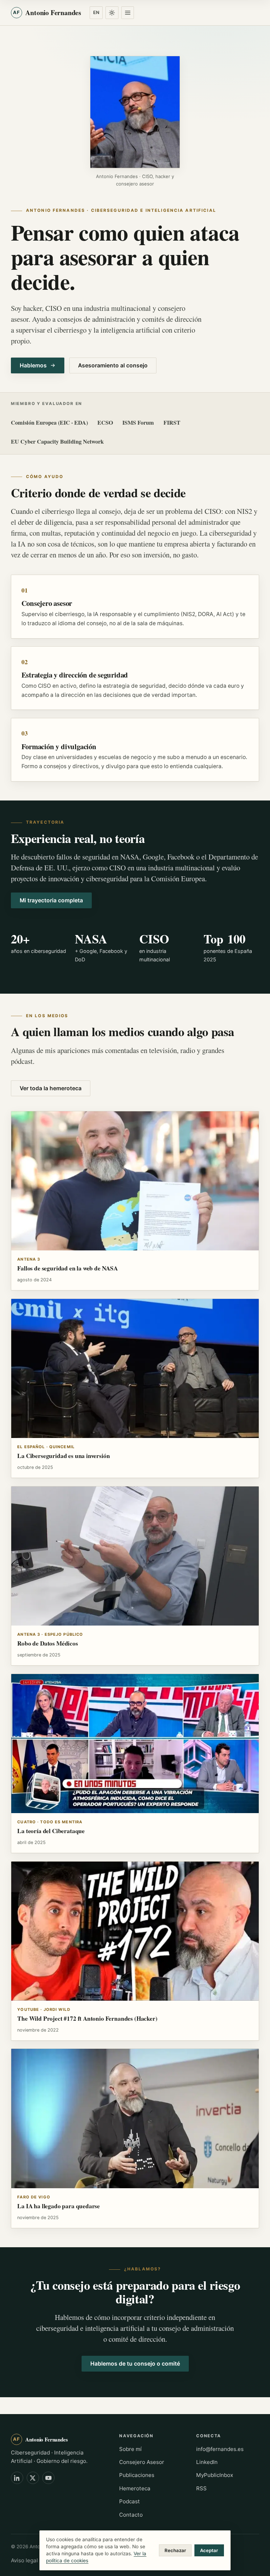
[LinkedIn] (17, 2478)
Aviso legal (24, 2560)
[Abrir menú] (128, 13)
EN (96, 12)
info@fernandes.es (220, 2449)
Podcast (130, 2501)
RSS (201, 2488)
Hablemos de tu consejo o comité (135, 2364)
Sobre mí (130, 2449)
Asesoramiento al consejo (113, 365)
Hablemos (33, 365)
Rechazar (175, 2550)
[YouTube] (48, 2478)
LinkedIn (207, 2462)
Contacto (131, 2515)
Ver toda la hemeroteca (51, 1088)
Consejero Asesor (142, 2462)
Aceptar (209, 2550)
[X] (33, 2478)
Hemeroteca (135, 2488)
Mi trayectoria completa (51, 900)
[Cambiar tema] (112, 13)
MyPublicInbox (215, 2475)
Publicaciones (137, 2475)
